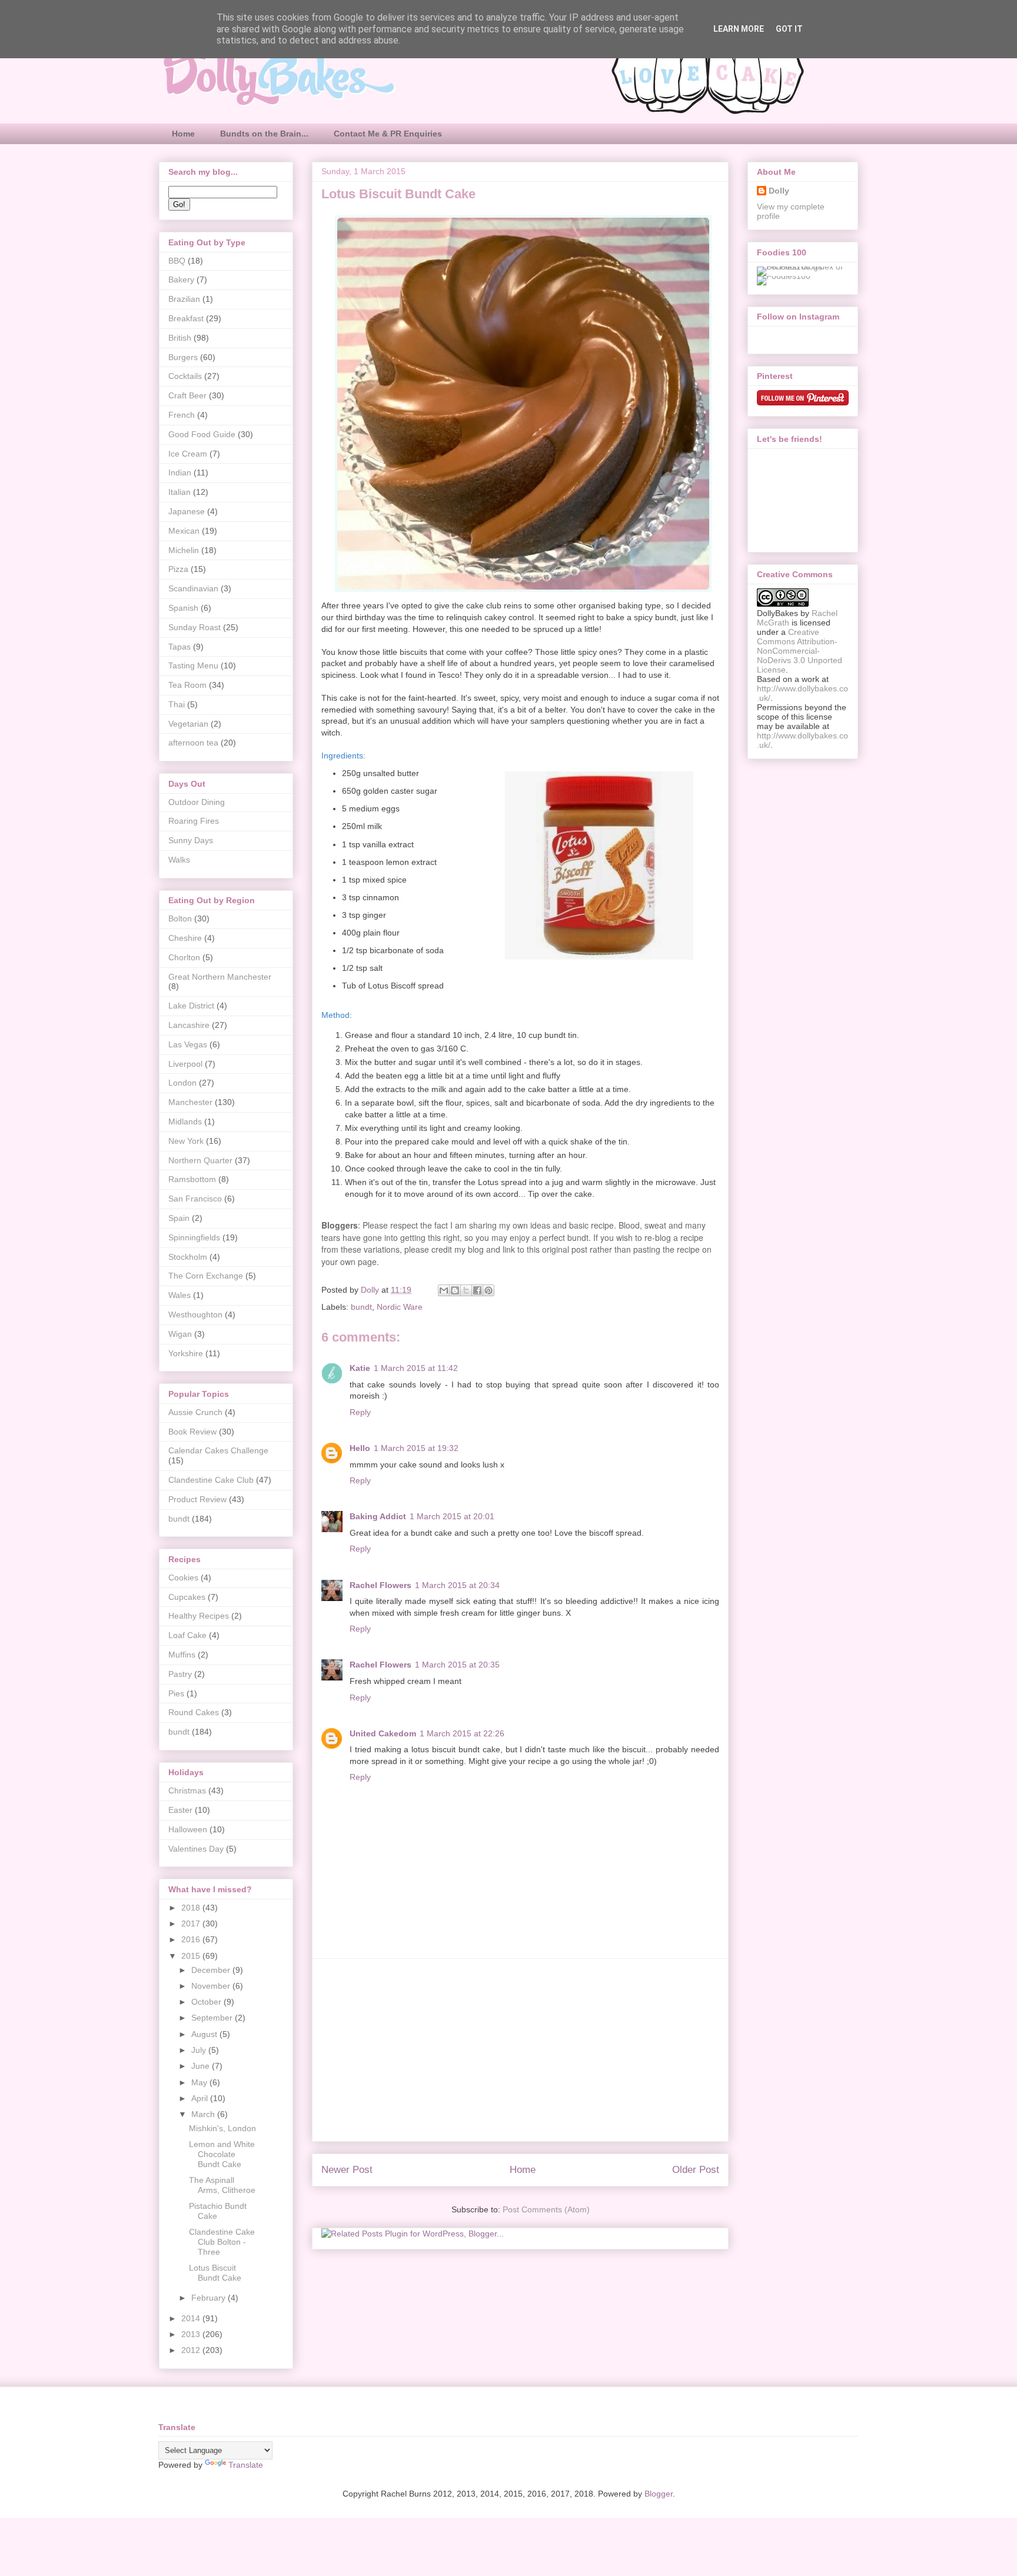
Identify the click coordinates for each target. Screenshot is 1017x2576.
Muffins (182, 1655)
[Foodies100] (784, 276)
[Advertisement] (520, 2050)
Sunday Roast (195, 627)
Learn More (739, 29)
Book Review (192, 1432)
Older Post (696, 2170)
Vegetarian (188, 724)
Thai (177, 704)
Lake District (191, 1006)
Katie (360, 1368)
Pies (176, 1693)
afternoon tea (193, 743)
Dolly (779, 191)
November (212, 1986)
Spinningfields (194, 1237)
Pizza (178, 569)
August (205, 2034)
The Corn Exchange (206, 1276)
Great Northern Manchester (220, 977)
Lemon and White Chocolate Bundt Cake (222, 2154)
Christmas (187, 1790)
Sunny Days (191, 840)
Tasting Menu (193, 665)
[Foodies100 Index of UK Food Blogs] (805, 267)
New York (186, 1141)
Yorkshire (186, 1353)
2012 (192, 2350)
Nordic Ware (400, 1307)
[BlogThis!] (455, 1290)
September (213, 2018)
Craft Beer (187, 395)
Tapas (180, 647)
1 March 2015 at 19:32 (416, 1448)
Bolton (180, 918)
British (180, 338)
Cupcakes (187, 1597)
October (207, 2002)
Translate (246, 2465)
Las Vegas (188, 1044)
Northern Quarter (200, 1160)
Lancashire (189, 1025)
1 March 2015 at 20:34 (457, 1585)
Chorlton (184, 957)
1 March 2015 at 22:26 (462, 1733)
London (182, 1083)
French (182, 415)
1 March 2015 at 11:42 (416, 1368)
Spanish (183, 608)
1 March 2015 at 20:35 (457, 1665)
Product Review (197, 1499)
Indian (180, 472)
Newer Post (347, 2170)
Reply (360, 1412)
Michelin (184, 550)
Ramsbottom (192, 1179)
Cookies (183, 1577)
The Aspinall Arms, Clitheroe (222, 2185)
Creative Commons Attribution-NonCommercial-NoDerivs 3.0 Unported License (800, 651)
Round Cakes (194, 1712)
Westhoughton (195, 1314)
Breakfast (186, 318)
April (201, 2098)
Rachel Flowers (380, 1585)
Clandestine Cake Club (211, 1480)
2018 (192, 1908)
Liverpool (185, 1064)
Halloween (188, 1829)
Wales (180, 1295)
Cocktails (185, 376)
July (200, 2050)
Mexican (184, 531)
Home (183, 134)
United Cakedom (383, 1733)
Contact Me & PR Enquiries (388, 134)
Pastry (180, 1674)
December (212, 1970)
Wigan (180, 1334)
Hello (360, 1448)
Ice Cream (188, 454)
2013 (192, 2334)
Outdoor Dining (197, 802)
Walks (179, 860)
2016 (192, 1939)
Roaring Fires (194, 821)
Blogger (659, 2494)
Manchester (190, 1102)
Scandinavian (193, 588)
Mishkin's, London (222, 2128)
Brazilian (184, 299)
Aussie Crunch (195, 1412)
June (202, 2066)
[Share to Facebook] (477, 1290)
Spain (179, 1218)
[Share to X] (466, 1290)
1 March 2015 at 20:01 (452, 1516)
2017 (192, 1923)
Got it (789, 29)
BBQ (177, 261)
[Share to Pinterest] (488, 1290)
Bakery (181, 279)
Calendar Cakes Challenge (218, 1450)
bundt (361, 1307)
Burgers (183, 357)
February (210, 2298)
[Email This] (444, 1290)
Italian (180, 492)
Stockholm (188, 1257)
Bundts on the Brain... (264, 134)
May (200, 2082)
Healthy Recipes (199, 1616)
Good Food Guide (202, 434)
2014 (192, 2318)
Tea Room (187, 685)
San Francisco (195, 1199)
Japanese (187, 511)
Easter (180, 1810)
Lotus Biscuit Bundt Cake (215, 2273)
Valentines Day (196, 1849)
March (204, 2114)
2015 (192, 1956)
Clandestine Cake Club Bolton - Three (222, 2242)
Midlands (185, 1121)
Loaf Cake (187, 1635)
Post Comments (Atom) (546, 2209)
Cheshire (185, 938)
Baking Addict (378, 1516)
